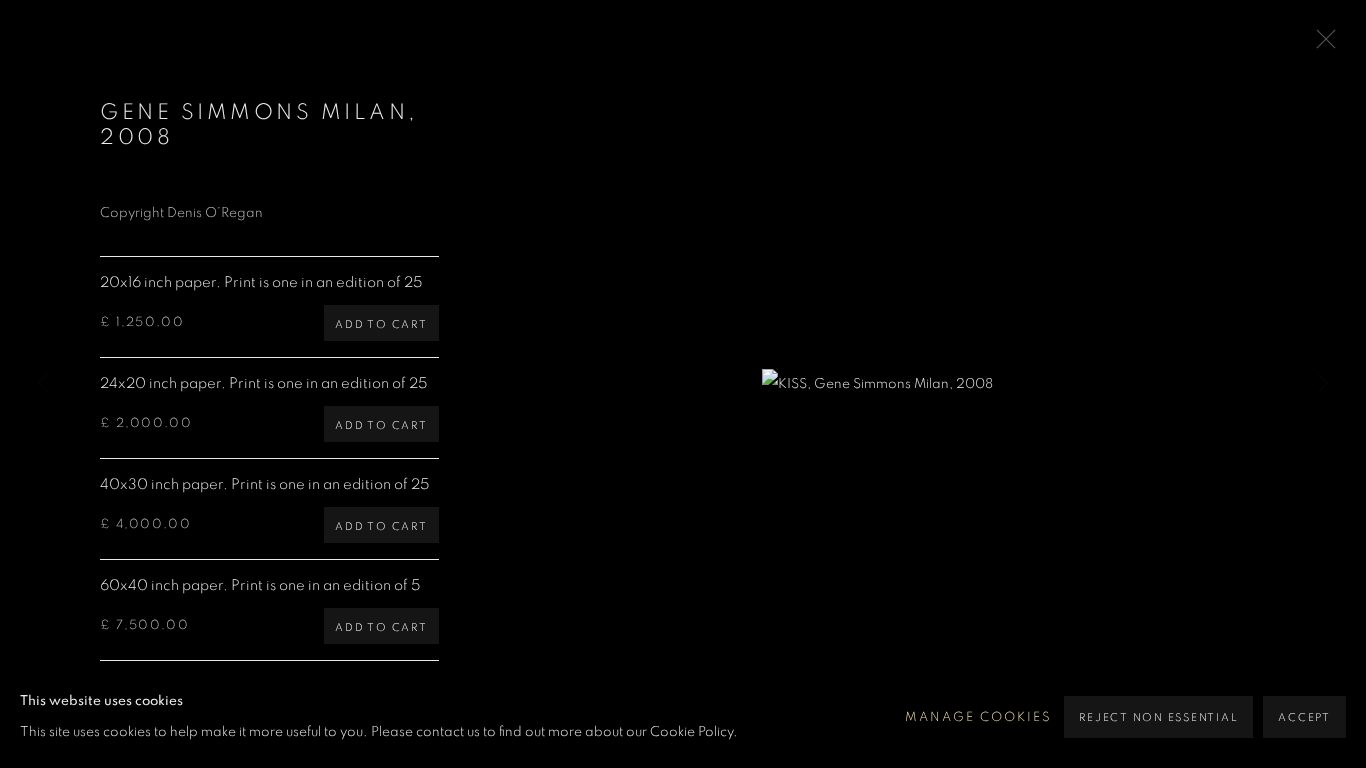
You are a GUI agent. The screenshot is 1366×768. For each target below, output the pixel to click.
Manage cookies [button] (978, 717)
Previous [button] (43, 384)
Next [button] (1323, 384)
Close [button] (1321, 45)
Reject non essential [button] (1158, 717)
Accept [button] (1304, 717)
